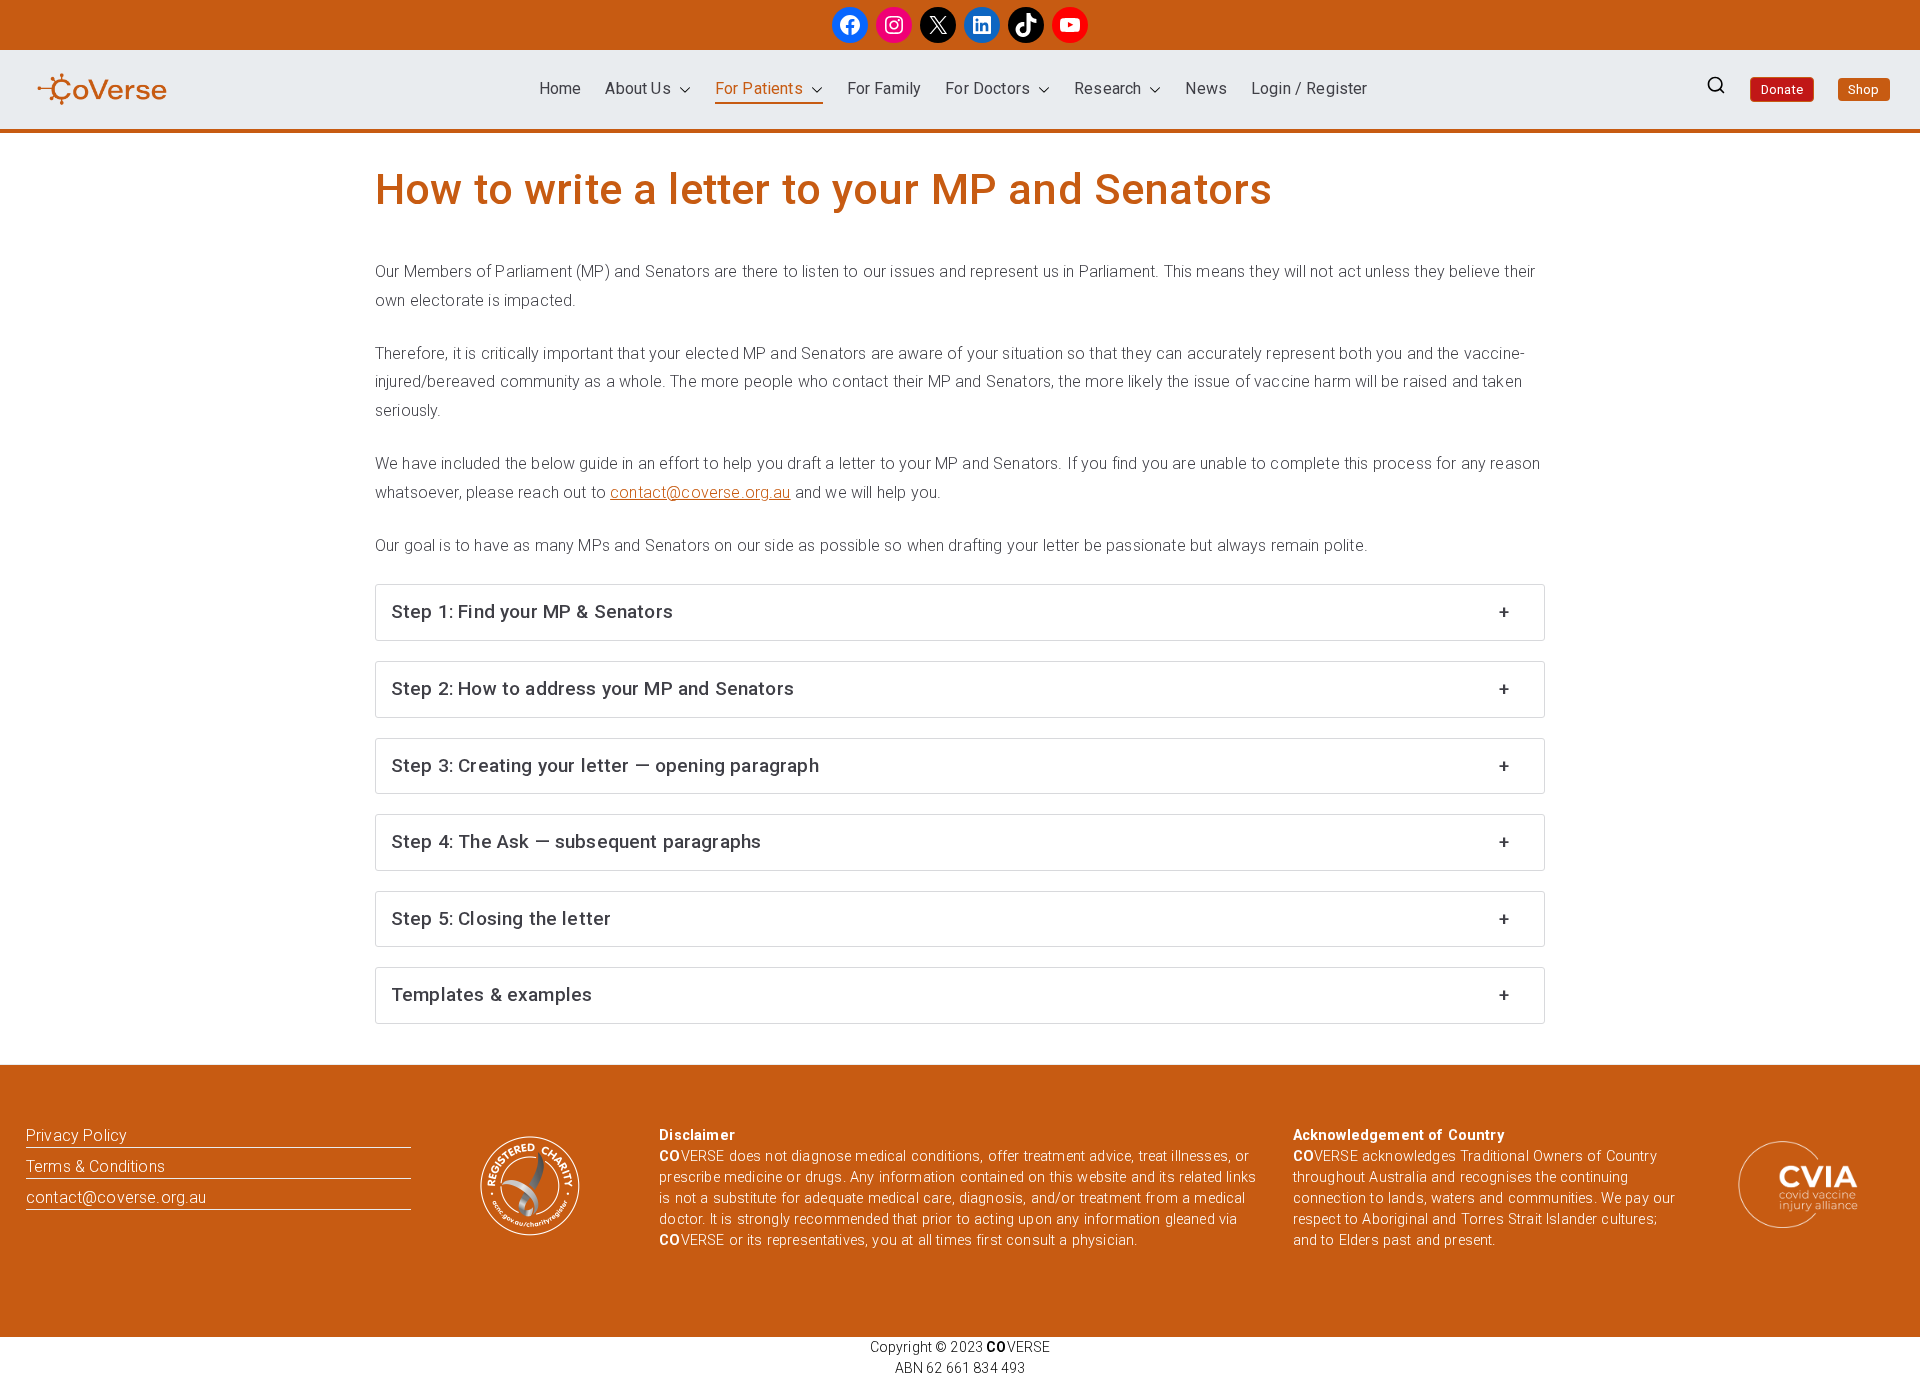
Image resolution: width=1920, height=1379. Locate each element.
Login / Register (1309, 88)
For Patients (759, 88)
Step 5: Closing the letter (950, 918)
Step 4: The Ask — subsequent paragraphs (950, 841)
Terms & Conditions (95, 1166)
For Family (884, 88)
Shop (1864, 89)
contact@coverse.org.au (700, 492)
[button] (681, 89)
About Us (637, 88)
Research (1107, 88)
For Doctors (987, 88)
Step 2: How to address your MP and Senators (950, 688)
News (1206, 88)
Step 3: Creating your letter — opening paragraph (950, 765)
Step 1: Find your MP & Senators (950, 611)
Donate (1782, 89)
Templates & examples (950, 994)
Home (560, 88)
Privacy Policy (76, 1135)
